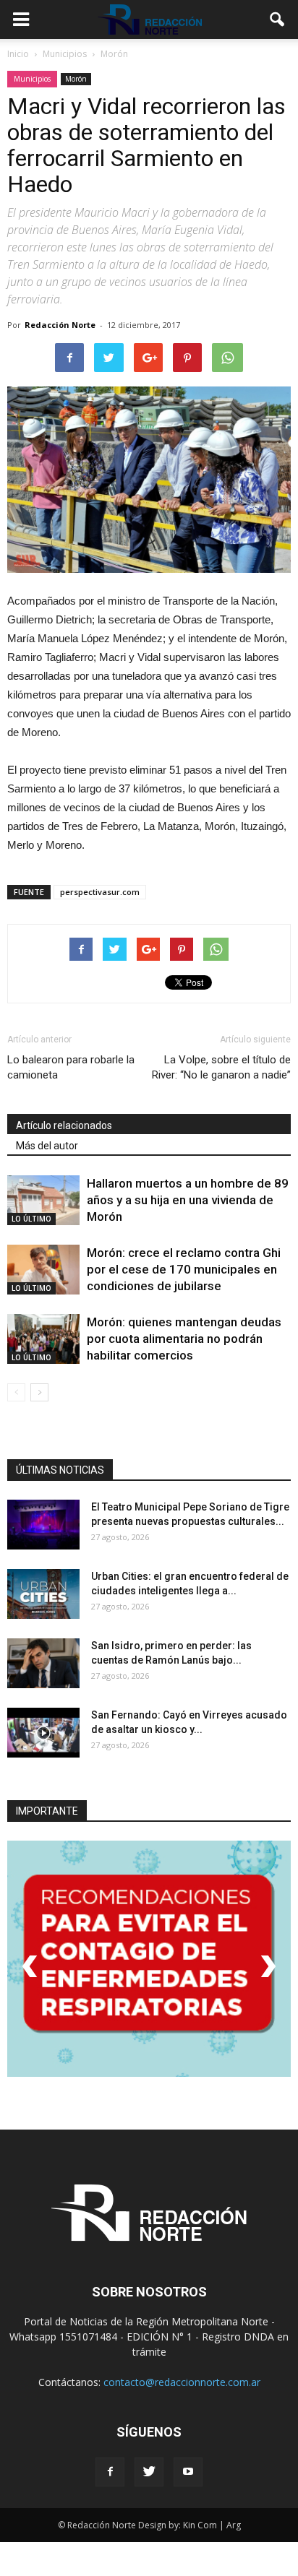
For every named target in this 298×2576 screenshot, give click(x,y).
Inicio (18, 54)
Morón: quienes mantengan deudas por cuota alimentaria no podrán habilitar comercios (184, 1339)
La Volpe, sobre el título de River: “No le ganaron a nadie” (221, 1067)
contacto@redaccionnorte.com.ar (182, 2382)
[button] (278, 20)
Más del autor (47, 1146)
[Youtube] (188, 2472)
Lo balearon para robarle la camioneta (71, 1067)
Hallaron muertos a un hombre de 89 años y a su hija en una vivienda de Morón (188, 1200)
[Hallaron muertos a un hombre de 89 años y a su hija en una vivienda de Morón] (43, 1200)
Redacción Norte (60, 325)
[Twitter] (149, 2472)
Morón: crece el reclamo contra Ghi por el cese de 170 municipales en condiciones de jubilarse (184, 1269)
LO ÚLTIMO (31, 1219)
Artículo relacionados (64, 1125)
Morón (76, 79)
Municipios (32, 79)
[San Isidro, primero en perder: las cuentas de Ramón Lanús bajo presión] (43, 1663)
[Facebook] (110, 2472)
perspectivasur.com (100, 892)
